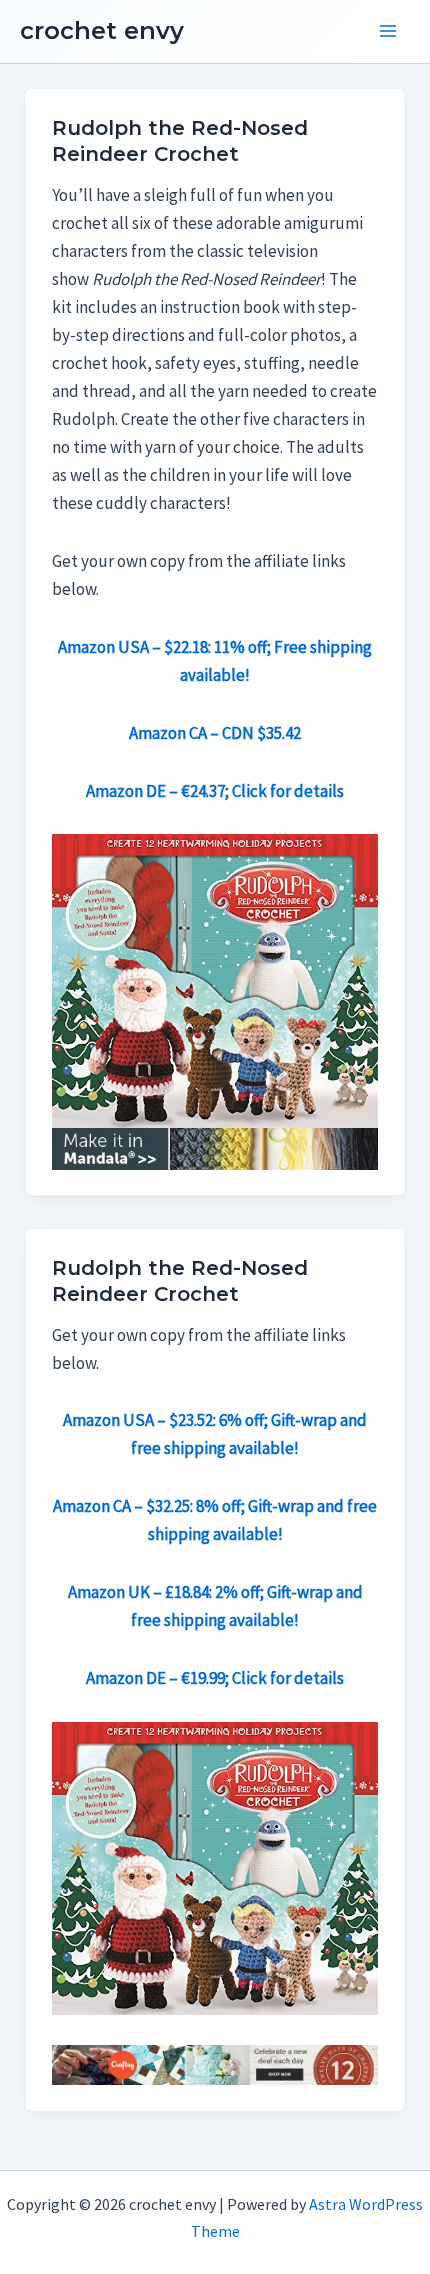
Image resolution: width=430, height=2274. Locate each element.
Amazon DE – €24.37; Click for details (215, 791)
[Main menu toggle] (388, 32)
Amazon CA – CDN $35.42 (215, 733)
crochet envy (102, 30)
